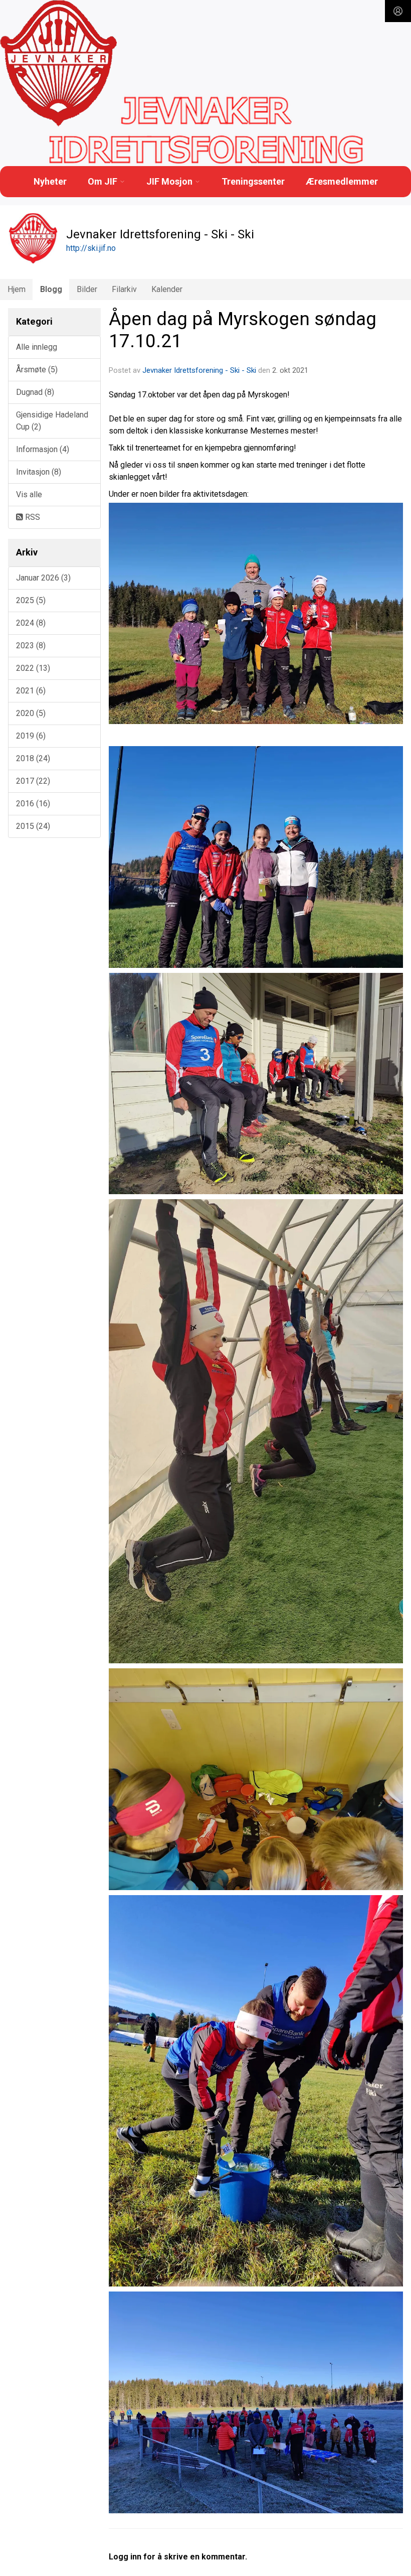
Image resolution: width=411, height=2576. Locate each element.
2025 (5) (31, 600)
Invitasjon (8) (39, 472)
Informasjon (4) (43, 449)
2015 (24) (33, 826)
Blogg (51, 289)
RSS (32, 517)
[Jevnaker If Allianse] (58, 64)
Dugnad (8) (35, 392)
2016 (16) (33, 804)
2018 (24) (33, 758)
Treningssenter (253, 181)
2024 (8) (31, 623)
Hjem (17, 289)
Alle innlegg (37, 347)
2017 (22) (33, 781)
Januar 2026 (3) (43, 578)
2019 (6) (31, 736)
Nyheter (50, 181)
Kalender (167, 289)
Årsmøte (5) (37, 370)
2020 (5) (31, 713)
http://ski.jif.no (91, 248)
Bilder (87, 289)
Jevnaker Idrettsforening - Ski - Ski (199, 370)
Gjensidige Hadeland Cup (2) (52, 421)
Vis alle (29, 494)
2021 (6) (31, 691)
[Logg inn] (398, 11)
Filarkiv (124, 289)
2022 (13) (33, 668)
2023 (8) (31, 646)
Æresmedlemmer (342, 181)
